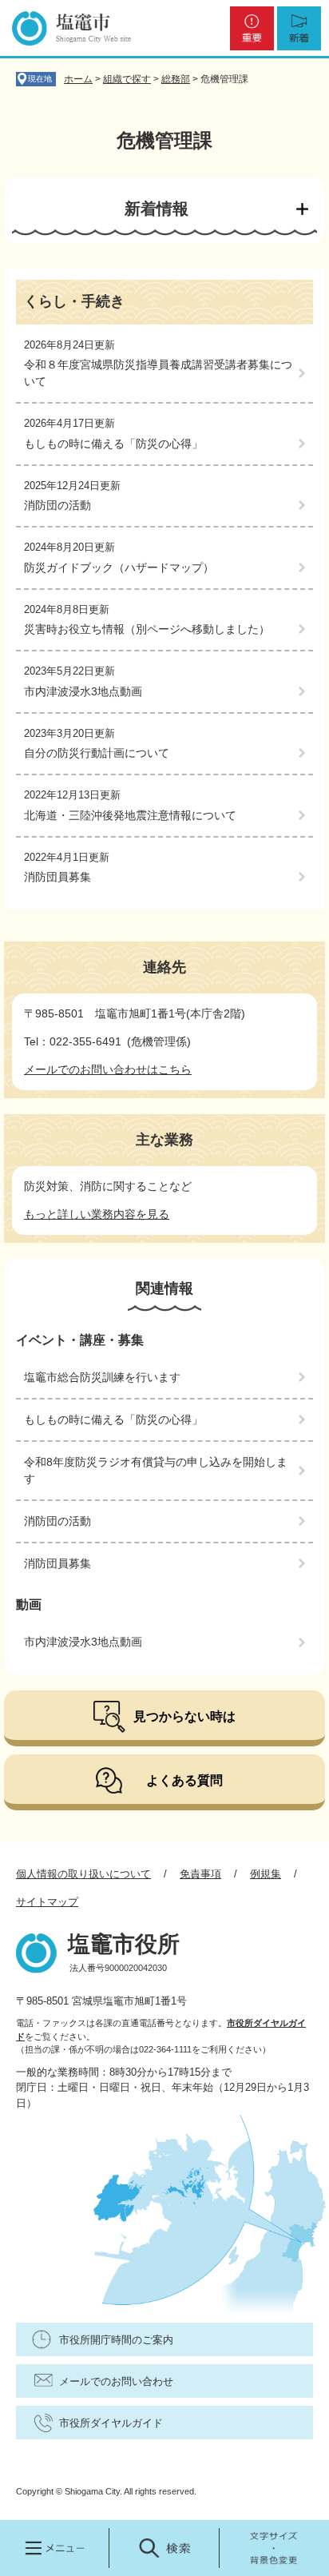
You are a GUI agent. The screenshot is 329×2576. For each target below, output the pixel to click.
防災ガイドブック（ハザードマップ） (119, 567)
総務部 (176, 79)
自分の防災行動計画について (97, 753)
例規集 (266, 1874)
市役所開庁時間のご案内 (116, 2340)
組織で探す (127, 79)
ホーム (78, 79)
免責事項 (200, 1874)
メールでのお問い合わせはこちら (108, 1069)
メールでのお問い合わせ (116, 2381)
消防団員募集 (57, 877)
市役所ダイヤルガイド (111, 2423)
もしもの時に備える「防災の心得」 (113, 444)
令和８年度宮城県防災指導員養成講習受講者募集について (158, 373)
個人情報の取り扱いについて (83, 1874)
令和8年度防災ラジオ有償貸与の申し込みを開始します (156, 1470)
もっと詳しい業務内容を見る (97, 1214)
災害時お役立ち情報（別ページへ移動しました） (147, 629)
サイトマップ (47, 1902)
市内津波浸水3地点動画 (83, 691)
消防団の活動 (57, 505)
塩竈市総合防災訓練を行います (102, 1377)
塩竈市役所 (124, 1944)
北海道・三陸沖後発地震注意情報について (130, 815)
